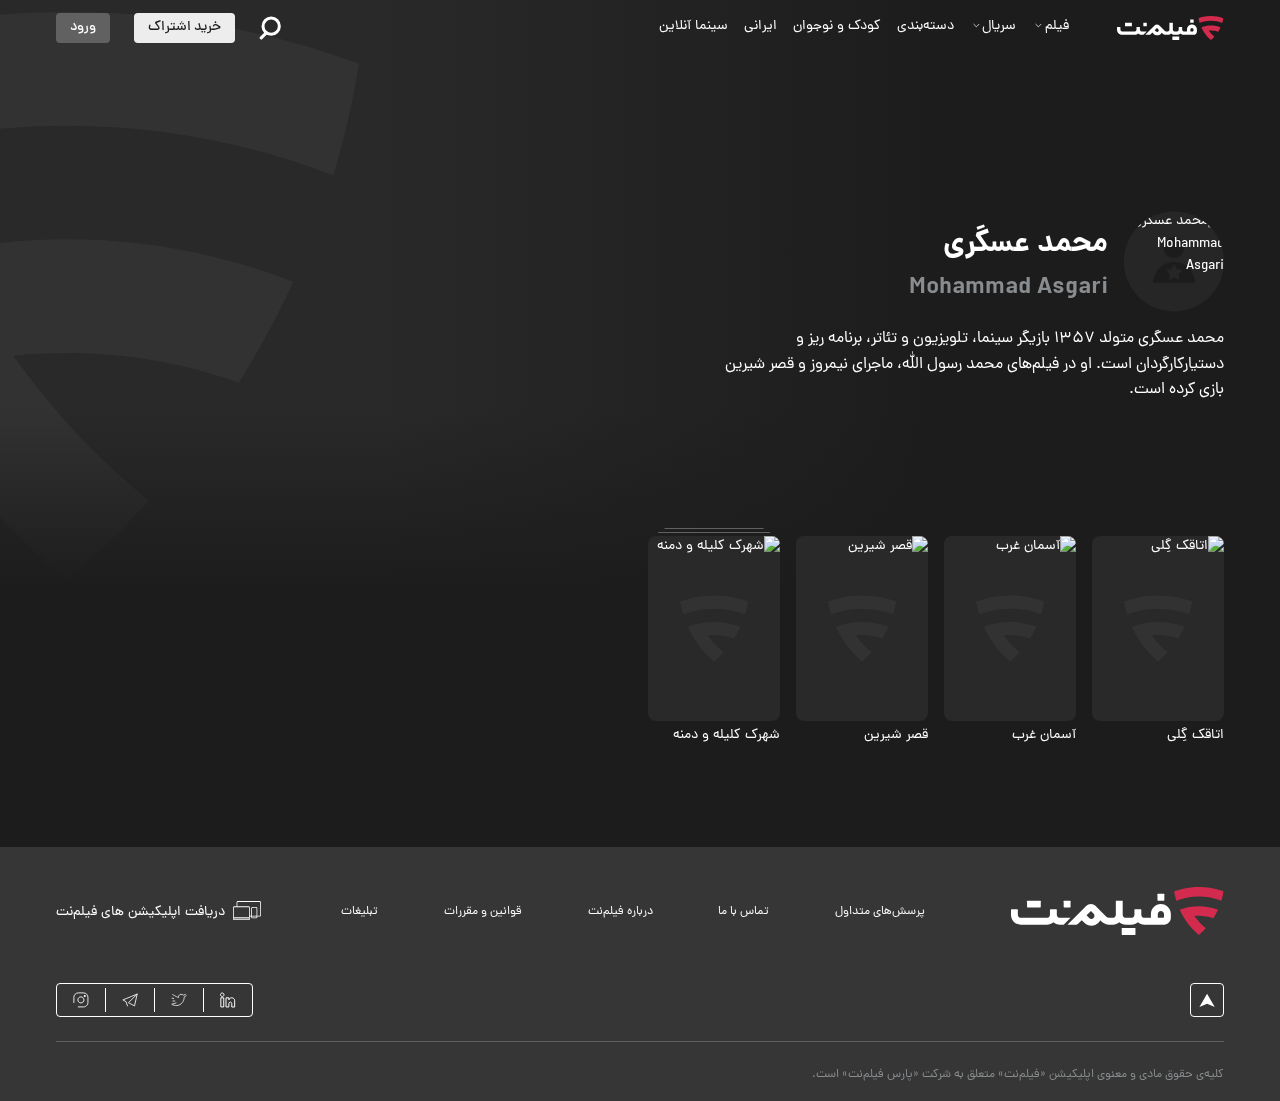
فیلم (1057, 26)
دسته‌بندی (925, 26)
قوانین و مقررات (483, 912)
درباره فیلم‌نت (620, 912)
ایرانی (760, 26)
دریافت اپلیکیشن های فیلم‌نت (140, 911)
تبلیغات (359, 912)
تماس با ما (743, 912)
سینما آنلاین (693, 26)
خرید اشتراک (184, 27)
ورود (83, 27)
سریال (999, 26)
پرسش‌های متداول (880, 912)
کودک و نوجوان (837, 26)
